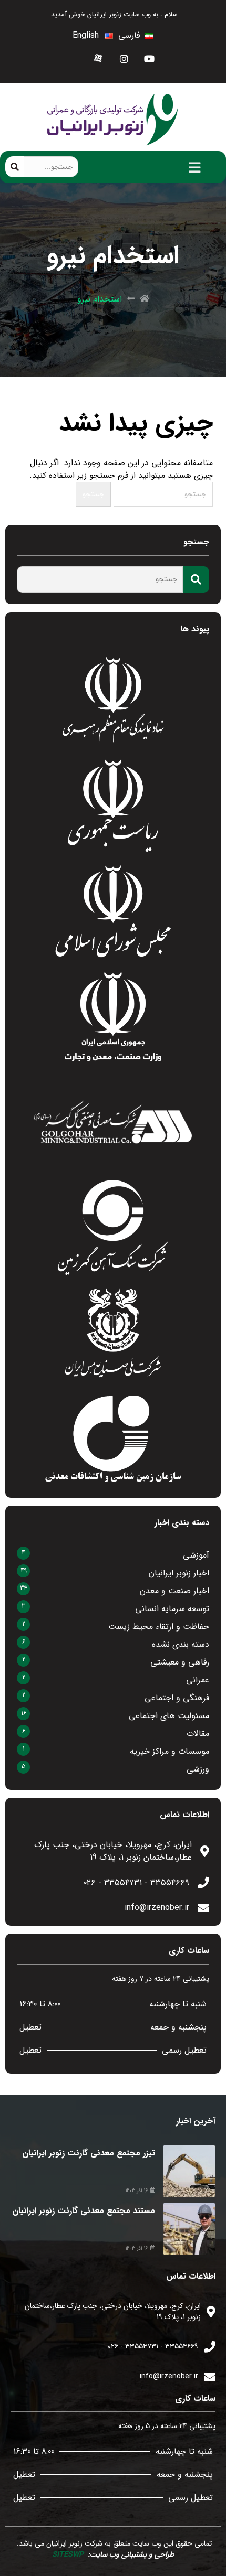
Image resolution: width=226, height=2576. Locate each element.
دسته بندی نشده (181, 1644)
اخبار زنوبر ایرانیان (179, 1573)
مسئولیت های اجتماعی (169, 1716)
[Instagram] (124, 58)
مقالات (198, 1734)
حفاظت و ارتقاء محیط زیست (159, 1627)
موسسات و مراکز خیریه (169, 1751)
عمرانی (198, 1680)
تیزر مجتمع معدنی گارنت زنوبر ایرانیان (89, 2153)
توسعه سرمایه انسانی (172, 1609)
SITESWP (68, 2554)
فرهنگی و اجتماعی (177, 1698)
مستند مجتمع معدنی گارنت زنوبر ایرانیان (84, 2211)
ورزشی (198, 1769)
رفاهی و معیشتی (180, 1662)
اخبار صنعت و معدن (174, 1591)
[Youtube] (150, 58)
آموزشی (196, 1555)
